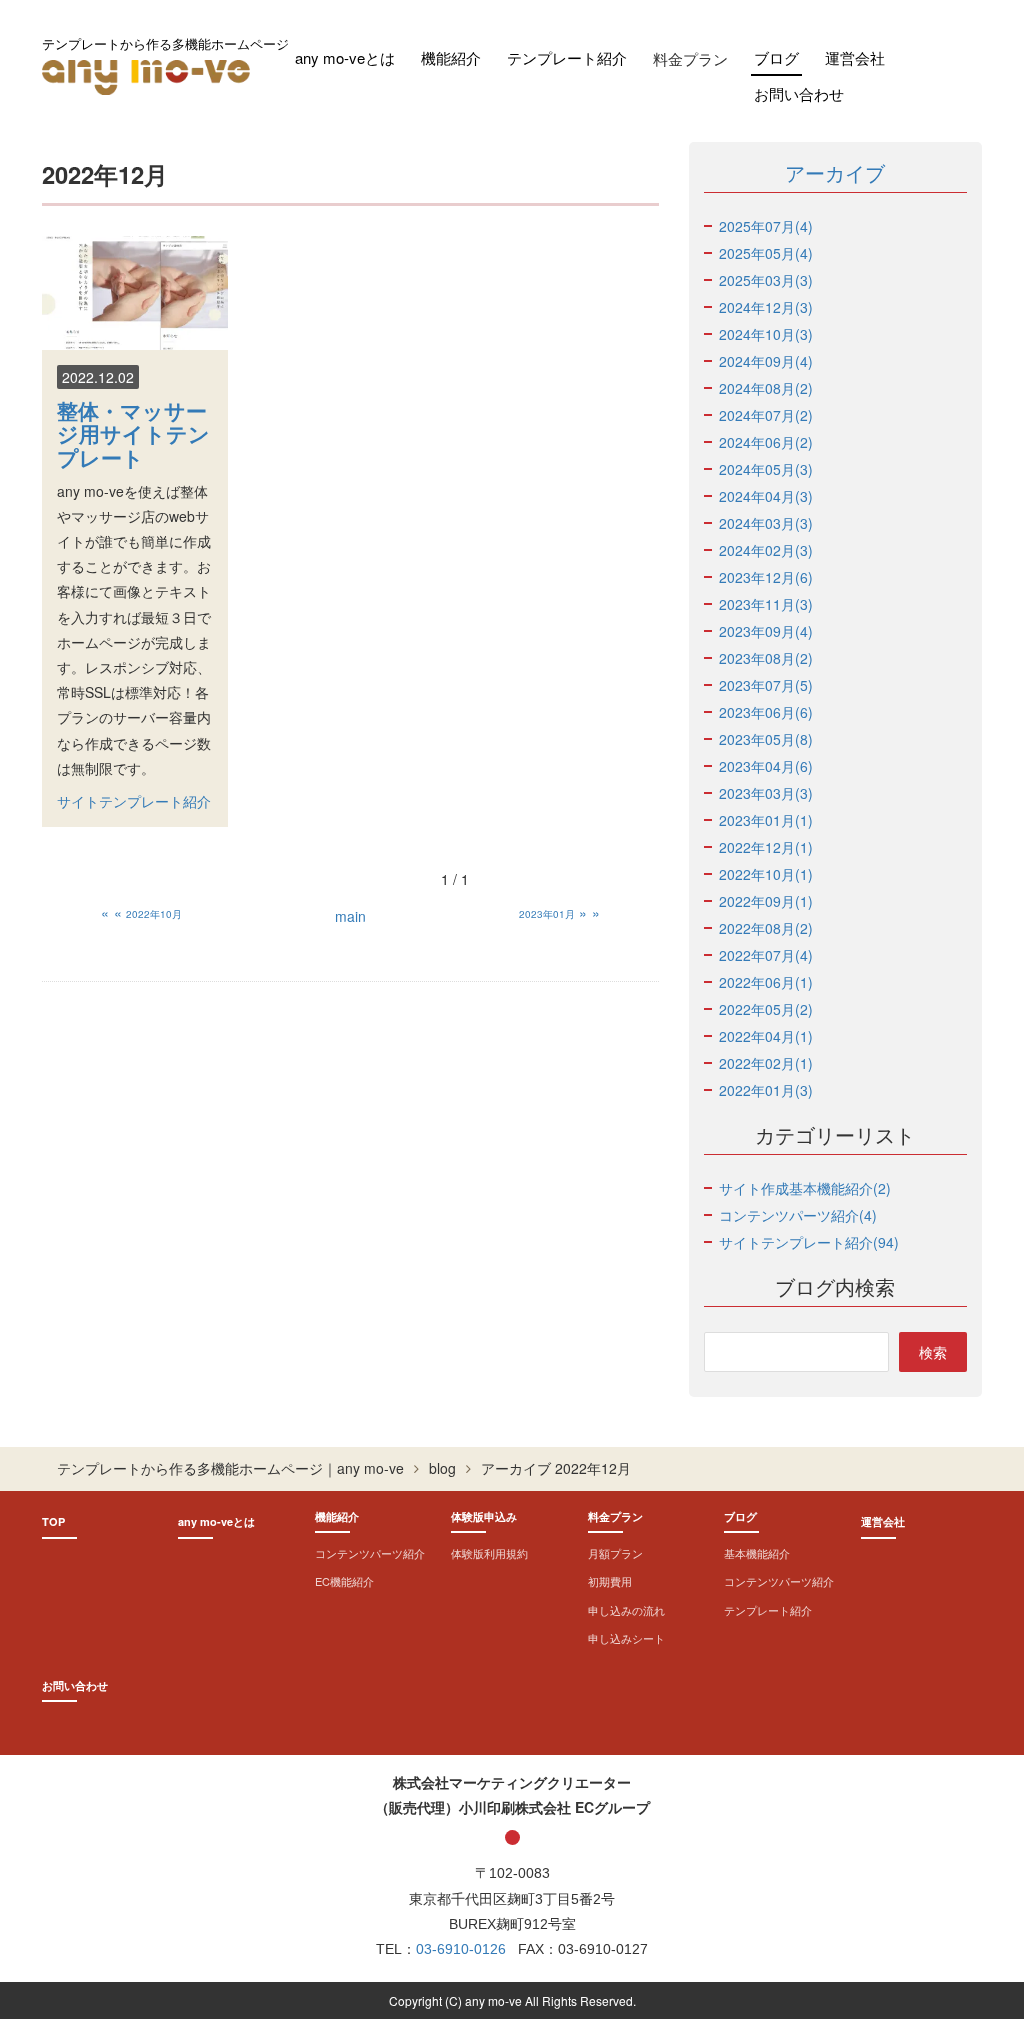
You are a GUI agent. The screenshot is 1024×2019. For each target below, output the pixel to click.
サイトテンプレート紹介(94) (809, 1242)
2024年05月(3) (766, 469)
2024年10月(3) (766, 334)
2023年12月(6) (766, 577)
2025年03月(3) (766, 280)
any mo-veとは (345, 57)
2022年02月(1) (766, 1063)
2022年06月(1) (766, 982)
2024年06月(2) (766, 442)
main (350, 916)
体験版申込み (484, 1516)
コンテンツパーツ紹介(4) (798, 1215)
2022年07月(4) (766, 955)
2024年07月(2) (766, 415)
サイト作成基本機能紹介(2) (805, 1188)
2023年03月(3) (766, 793)
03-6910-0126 (461, 1949)
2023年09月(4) (766, 631)
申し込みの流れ (626, 1610)
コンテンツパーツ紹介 (370, 1553)
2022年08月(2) (766, 928)
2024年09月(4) (766, 361)
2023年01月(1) (766, 820)
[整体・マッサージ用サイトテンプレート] (135, 293)
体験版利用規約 (489, 1553)
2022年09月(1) (766, 901)
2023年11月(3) (766, 604)
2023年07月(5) (766, 685)
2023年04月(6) (766, 766)
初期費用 (610, 1581)
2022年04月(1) (766, 1036)
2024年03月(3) (766, 523)
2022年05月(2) (766, 1009)
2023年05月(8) (766, 739)
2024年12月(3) (766, 307)
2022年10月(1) (766, 874)
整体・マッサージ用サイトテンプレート (133, 433)
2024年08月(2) (766, 388)
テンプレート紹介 (567, 57)
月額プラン (615, 1553)
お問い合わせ (799, 93)
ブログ (776, 57)
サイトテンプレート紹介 (134, 801)
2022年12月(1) (766, 847)
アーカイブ (835, 172)
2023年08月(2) (766, 658)
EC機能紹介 (344, 1581)
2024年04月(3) (766, 496)
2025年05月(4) (766, 253)
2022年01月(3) (766, 1090)
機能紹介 (451, 57)
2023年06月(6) (766, 712)
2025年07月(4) (766, 226)
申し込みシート (626, 1638)
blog (442, 1468)
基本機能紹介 (757, 1553)
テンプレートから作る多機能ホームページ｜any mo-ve (230, 1468)
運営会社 (855, 57)
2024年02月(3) (766, 550)
